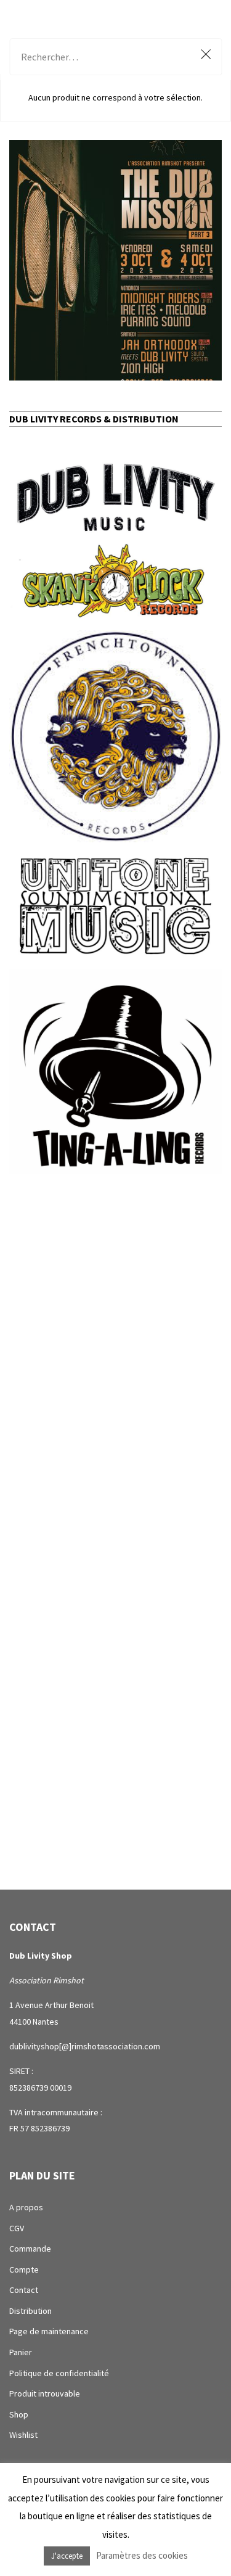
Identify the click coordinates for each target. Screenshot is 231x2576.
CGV (17, 2228)
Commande (30, 2249)
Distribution (30, 2311)
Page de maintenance (49, 2331)
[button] (115, 260)
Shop (19, 2414)
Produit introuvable (45, 2393)
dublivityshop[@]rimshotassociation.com (85, 2046)
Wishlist (23, 2435)
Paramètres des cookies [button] (142, 2555)
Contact (24, 2290)
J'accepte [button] (67, 2556)
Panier (21, 2352)
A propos (26, 2207)
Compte (24, 2269)
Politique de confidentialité (59, 2373)
